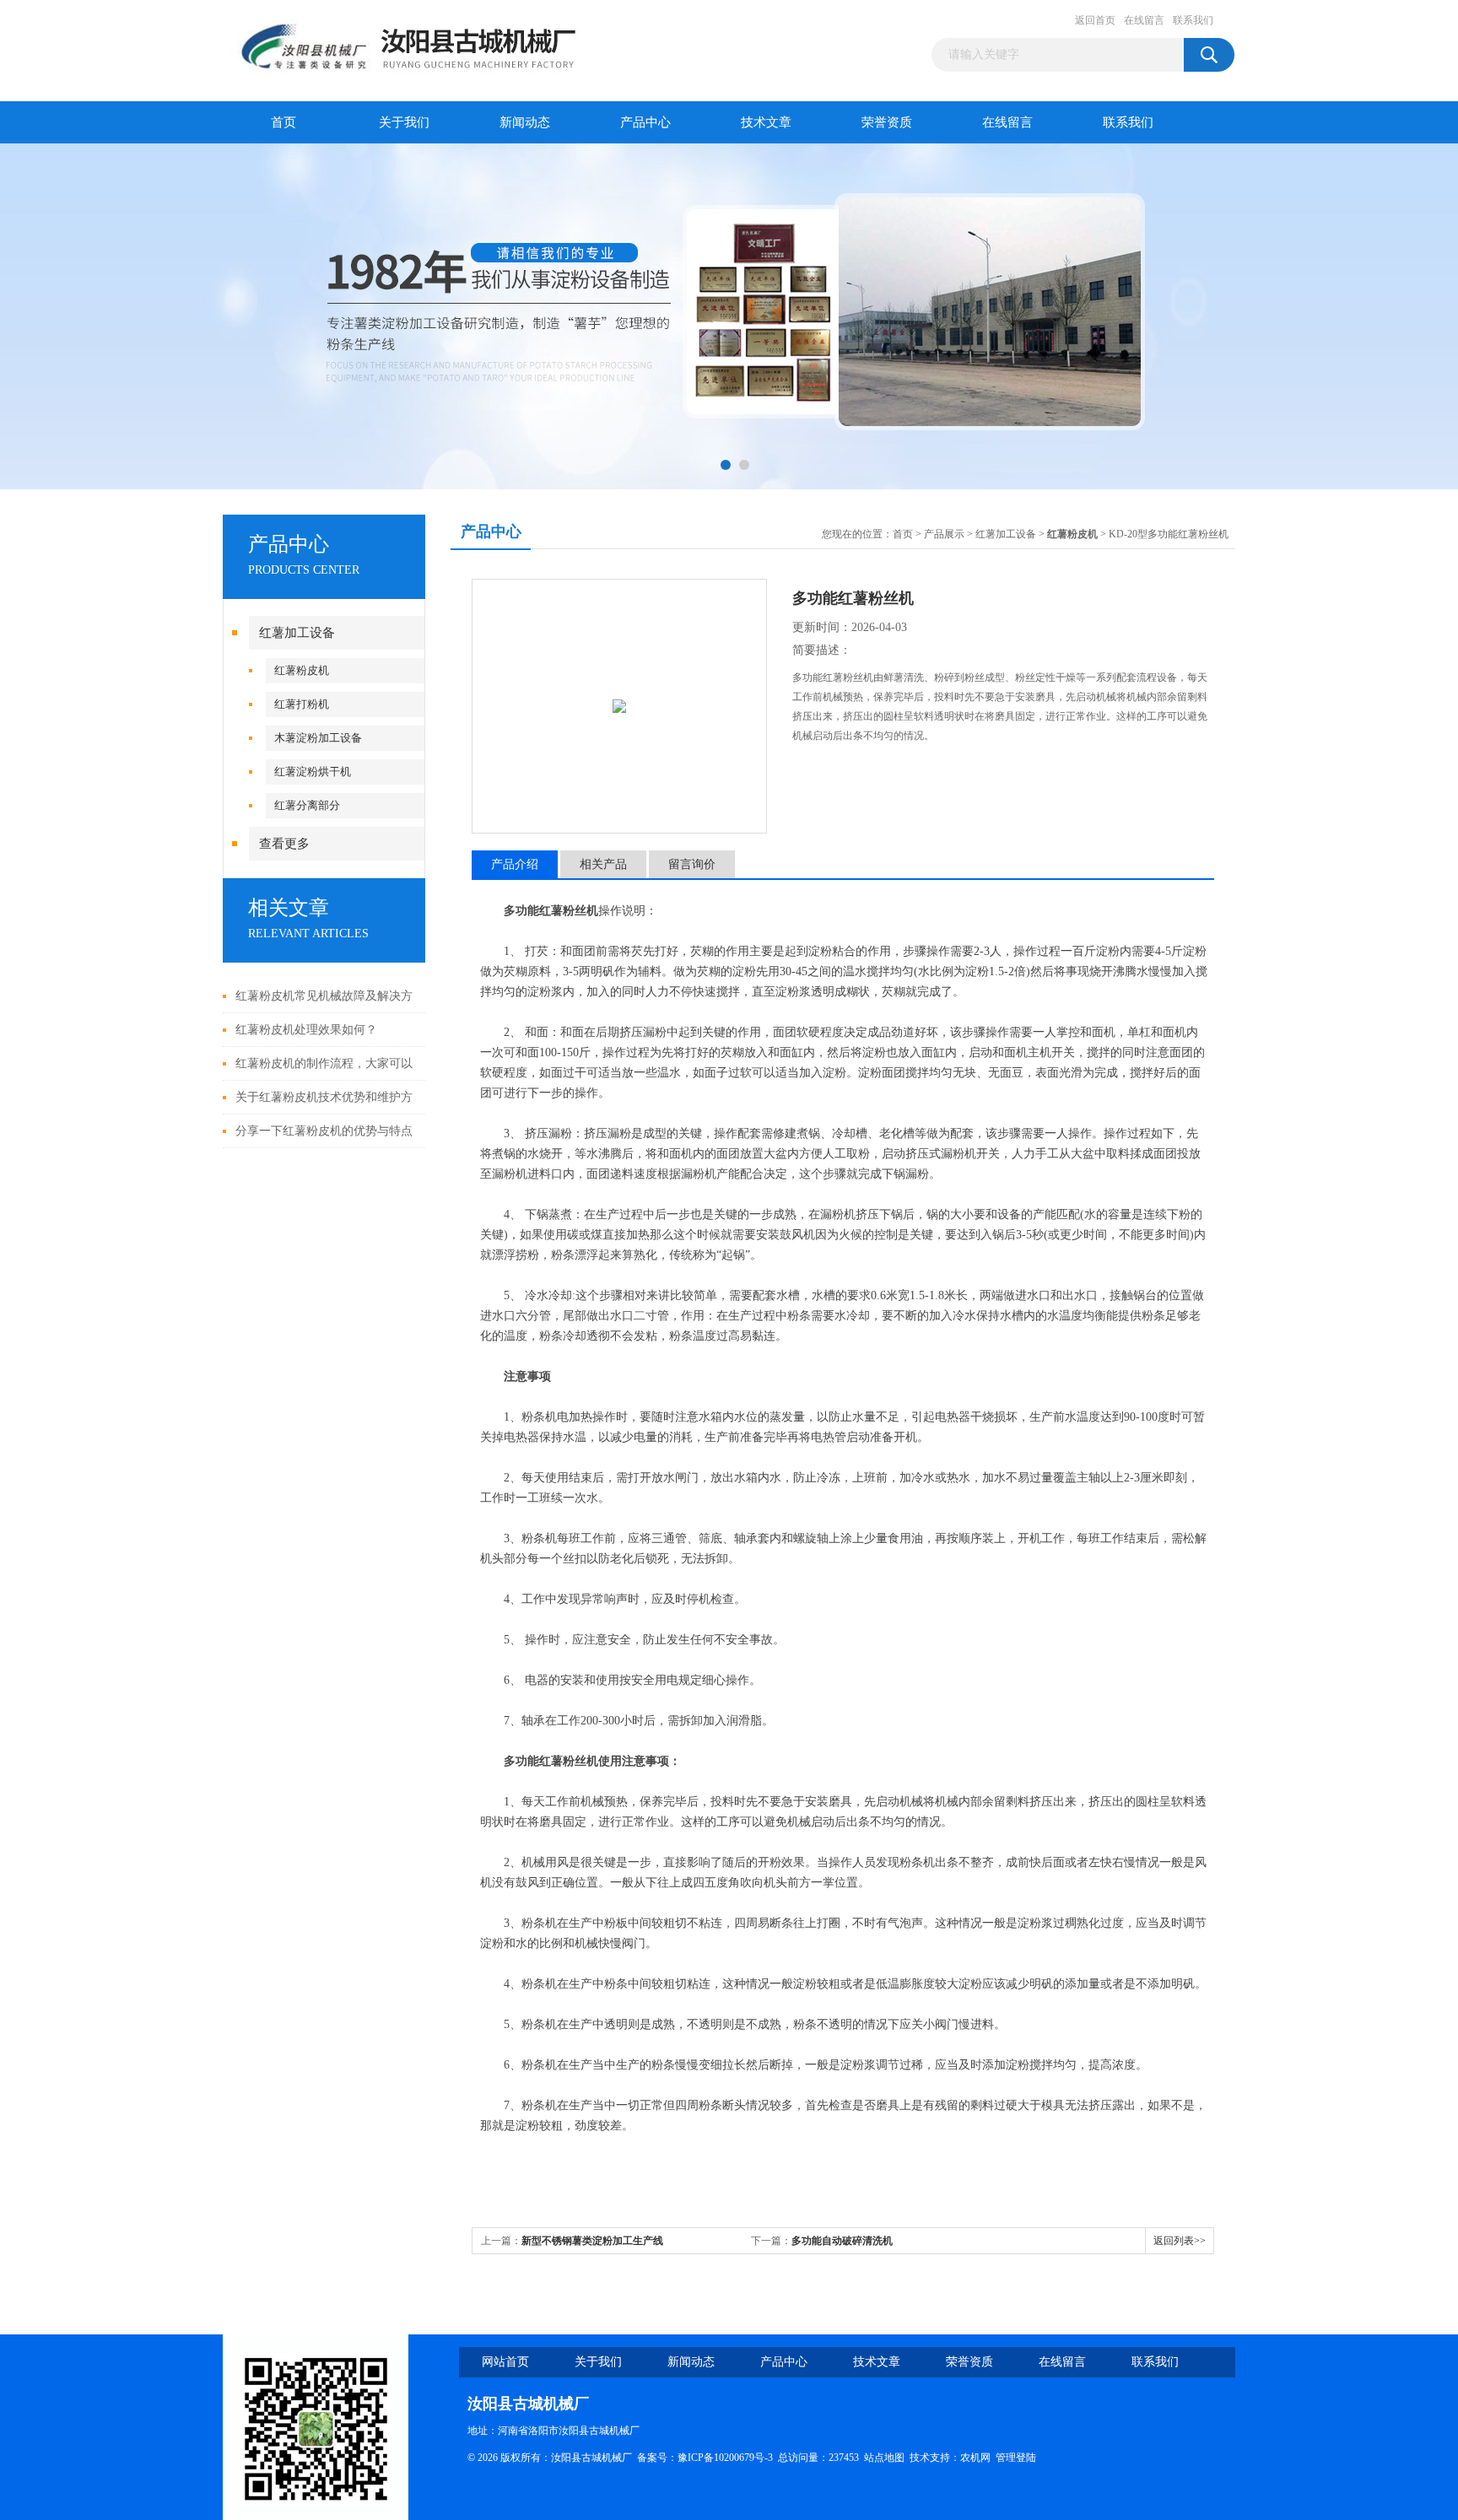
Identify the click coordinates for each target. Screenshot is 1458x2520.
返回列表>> (1180, 2241)
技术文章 (766, 122)
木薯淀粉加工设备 (318, 738)
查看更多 (284, 844)
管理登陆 (1016, 2458)
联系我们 (1193, 20)
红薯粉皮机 (302, 670)
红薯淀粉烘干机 (313, 772)
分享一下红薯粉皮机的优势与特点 (324, 1131)
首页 (283, 122)
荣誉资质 (887, 122)
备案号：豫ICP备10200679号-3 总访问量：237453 (751, 2458)
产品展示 (944, 534)
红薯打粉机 (302, 704)
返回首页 (1095, 20)
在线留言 (1144, 20)
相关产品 (603, 864)
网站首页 (505, 2362)
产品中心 (645, 122)
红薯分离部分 (307, 805)
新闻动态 (525, 122)
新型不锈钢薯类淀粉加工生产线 (592, 2241)
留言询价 (692, 864)
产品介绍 (515, 864)
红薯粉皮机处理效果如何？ (306, 1030)
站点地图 (884, 2458)
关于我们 (404, 122)
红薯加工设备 (297, 633)
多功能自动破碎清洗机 (842, 2241)
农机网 (975, 2458)
